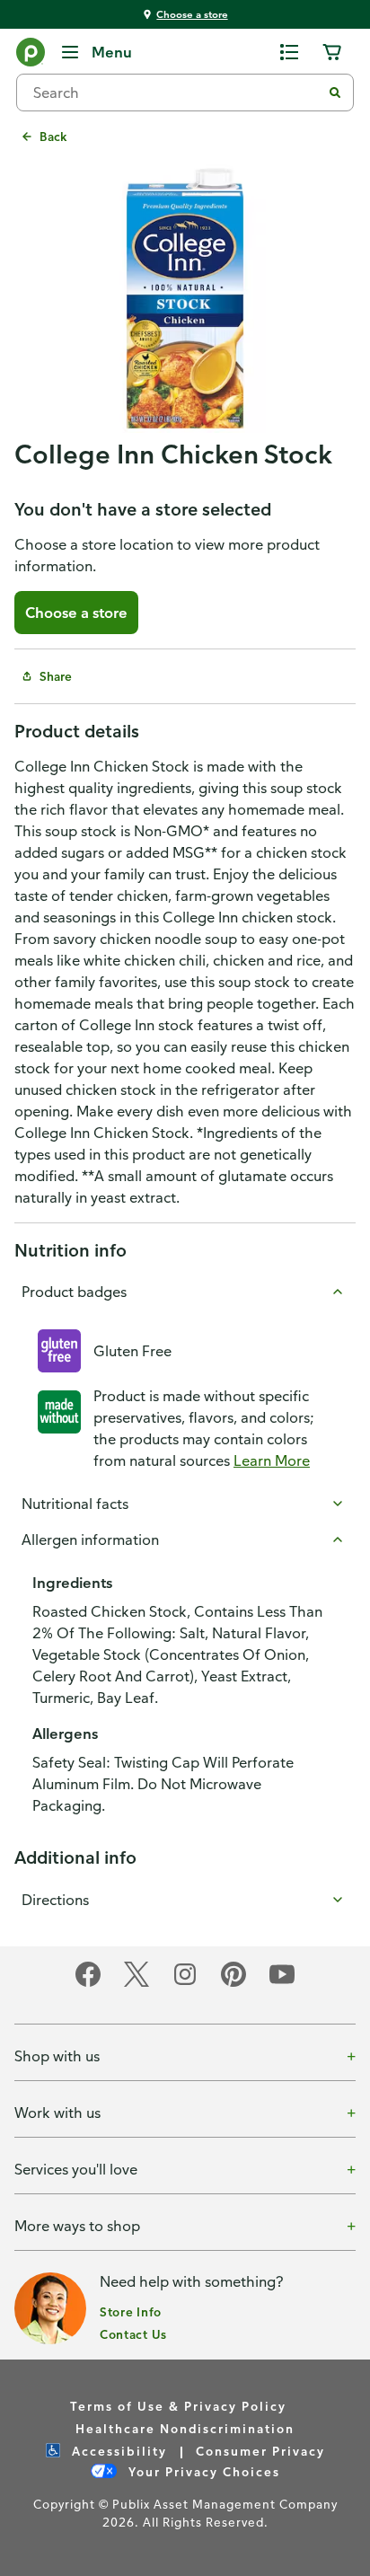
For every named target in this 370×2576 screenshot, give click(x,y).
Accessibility (117, 2451)
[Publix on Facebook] (88, 1984)
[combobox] (176, 93)
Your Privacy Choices (202, 2471)
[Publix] (31, 56)
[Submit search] (335, 93)
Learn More (272, 1460)
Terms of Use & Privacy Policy (178, 2406)
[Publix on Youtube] (282, 1984)
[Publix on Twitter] (137, 1984)
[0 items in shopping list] (289, 52)
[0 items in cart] (332, 52)
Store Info (131, 2311)
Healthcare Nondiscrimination (185, 2428)
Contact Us (133, 2334)
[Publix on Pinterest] (233, 1984)
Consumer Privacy (260, 2451)
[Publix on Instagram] (185, 1984)
